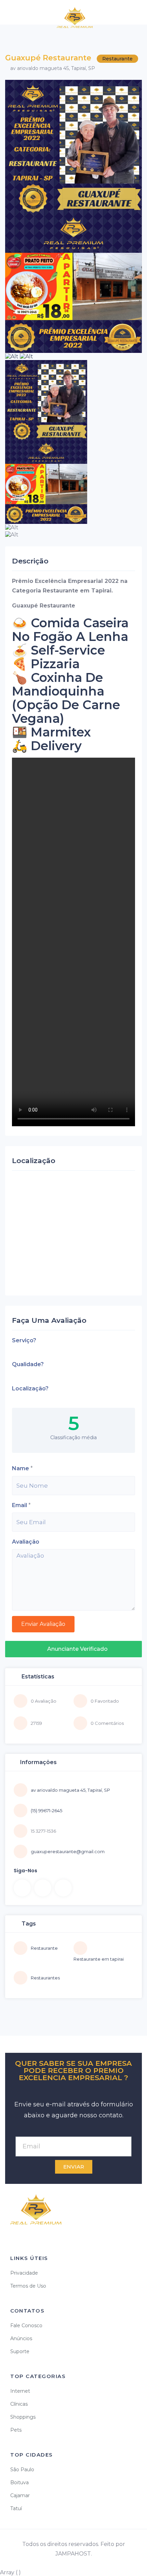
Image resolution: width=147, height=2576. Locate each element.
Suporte (20, 2351)
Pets (16, 2430)
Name (21, 1468)
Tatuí (16, 2508)
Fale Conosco (26, 2325)
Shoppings (23, 2417)
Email (19, 1505)
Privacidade (24, 2273)
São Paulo (22, 2470)
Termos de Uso (28, 2286)
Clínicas (19, 2404)
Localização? (30, 1389)
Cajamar (20, 2495)
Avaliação (26, 1542)
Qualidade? (28, 1364)
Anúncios (21, 2338)
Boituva (19, 2482)
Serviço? (24, 1340)
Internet (20, 2391)
